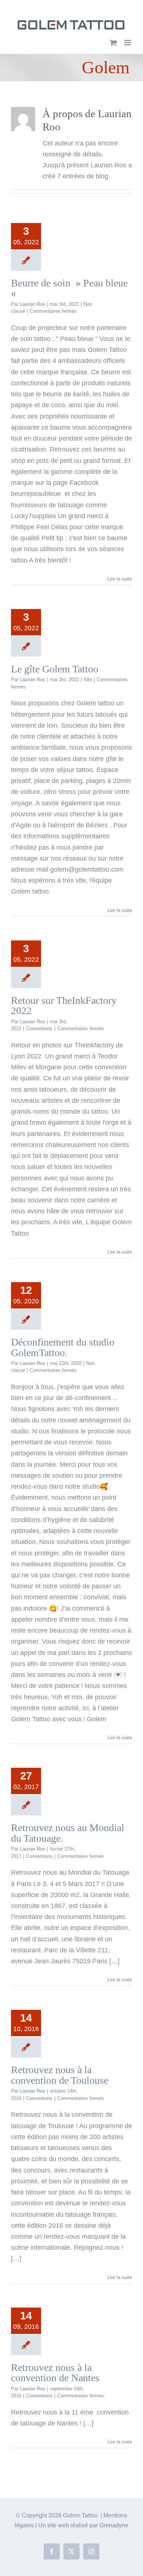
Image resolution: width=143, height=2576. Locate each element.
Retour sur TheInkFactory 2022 (64, 1005)
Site (88, 680)
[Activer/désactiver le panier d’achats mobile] (113, 43)
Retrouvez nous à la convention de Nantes (55, 2373)
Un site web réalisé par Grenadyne (83, 2525)
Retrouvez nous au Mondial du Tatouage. (68, 1833)
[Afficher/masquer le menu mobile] (128, 43)
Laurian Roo (32, 304)
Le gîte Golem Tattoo (55, 669)
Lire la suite (120, 579)
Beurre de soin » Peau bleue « (69, 288)
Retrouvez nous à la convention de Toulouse (60, 2075)
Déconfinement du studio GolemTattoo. (63, 1347)
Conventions (39, 1029)
